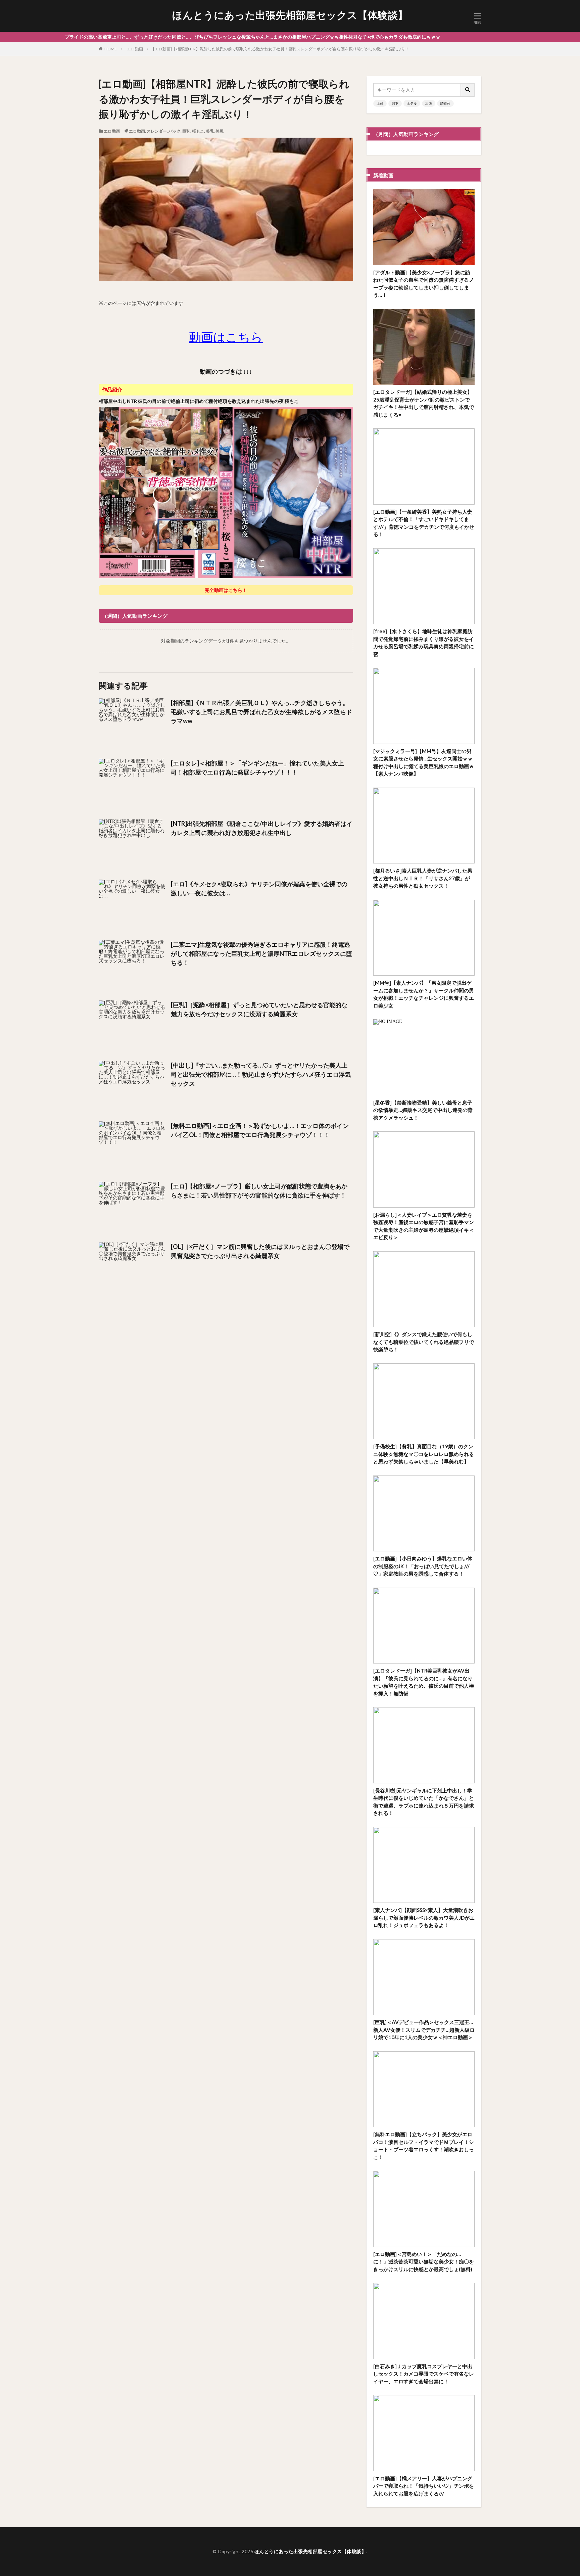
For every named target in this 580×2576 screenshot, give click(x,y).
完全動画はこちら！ (226, 590)
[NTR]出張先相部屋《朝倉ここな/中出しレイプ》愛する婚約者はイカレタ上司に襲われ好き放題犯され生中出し (262, 828)
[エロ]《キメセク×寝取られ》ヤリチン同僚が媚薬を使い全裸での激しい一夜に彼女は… (259, 888)
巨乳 (186, 131)
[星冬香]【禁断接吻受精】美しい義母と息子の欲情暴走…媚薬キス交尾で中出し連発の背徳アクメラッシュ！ (423, 1110)
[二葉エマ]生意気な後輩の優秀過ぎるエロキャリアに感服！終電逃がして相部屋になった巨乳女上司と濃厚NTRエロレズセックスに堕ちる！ (261, 953)
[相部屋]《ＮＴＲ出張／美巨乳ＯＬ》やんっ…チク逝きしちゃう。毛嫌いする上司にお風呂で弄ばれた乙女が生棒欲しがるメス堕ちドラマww (261, 712)
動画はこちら (226, 337)
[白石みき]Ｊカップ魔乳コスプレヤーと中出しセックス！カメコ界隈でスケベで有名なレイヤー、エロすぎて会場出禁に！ (424, 2374)
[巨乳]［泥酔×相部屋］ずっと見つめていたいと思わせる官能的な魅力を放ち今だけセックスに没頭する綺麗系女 (259, 1009)
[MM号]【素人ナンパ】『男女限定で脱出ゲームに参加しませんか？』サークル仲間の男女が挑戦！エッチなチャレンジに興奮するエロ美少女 (424, 994)
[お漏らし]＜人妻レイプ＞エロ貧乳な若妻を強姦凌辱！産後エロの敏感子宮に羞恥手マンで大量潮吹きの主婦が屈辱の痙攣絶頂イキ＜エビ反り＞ (424, 1226)
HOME (111, 49)
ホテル (412, 103)
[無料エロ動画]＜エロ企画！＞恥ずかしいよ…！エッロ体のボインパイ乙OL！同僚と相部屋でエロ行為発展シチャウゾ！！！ (260, 1130)
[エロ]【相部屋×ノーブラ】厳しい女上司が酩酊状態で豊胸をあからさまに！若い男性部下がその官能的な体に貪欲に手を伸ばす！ (259, 1191)
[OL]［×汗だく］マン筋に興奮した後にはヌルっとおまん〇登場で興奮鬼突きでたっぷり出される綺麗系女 (260, 1251)
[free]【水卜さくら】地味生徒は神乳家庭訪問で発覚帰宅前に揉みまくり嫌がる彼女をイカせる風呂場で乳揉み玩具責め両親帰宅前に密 (424, 643)
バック (175, 131)
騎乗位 (445, 103)
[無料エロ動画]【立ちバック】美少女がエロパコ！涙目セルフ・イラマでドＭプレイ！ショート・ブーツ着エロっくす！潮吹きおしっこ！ (424, 2146)
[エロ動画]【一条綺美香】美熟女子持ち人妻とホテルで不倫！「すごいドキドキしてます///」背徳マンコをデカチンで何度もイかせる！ (424, 523)
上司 (380, 103)
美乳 (210, 131)
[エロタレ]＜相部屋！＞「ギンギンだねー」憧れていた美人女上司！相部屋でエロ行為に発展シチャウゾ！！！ (257, 768)
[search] (468, 90)
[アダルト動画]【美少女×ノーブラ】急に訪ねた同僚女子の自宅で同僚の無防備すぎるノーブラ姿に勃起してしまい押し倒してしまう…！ (424, 284)
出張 (429, 103)
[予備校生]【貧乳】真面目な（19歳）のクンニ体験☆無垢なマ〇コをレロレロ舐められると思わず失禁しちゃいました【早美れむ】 (424, 1454)
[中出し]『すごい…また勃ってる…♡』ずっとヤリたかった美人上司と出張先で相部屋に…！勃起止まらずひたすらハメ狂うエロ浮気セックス (261, 1074)
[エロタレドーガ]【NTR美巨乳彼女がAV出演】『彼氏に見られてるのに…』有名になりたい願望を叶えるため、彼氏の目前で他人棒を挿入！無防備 (424, 1682)
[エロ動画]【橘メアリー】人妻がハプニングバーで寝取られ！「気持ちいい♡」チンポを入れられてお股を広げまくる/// (424, 2486)
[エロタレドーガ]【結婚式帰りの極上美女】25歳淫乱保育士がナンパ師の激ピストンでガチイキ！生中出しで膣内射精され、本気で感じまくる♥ (424, 403)
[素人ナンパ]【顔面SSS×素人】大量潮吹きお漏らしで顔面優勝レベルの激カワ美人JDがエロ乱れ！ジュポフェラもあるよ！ (424, 1917)
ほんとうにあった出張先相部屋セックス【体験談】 (290, 15)
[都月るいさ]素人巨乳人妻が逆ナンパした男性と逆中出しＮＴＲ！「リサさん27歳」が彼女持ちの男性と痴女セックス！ (423, 878)
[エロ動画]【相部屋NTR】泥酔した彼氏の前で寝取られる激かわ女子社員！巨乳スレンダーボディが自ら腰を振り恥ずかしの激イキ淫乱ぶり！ (281, 49)
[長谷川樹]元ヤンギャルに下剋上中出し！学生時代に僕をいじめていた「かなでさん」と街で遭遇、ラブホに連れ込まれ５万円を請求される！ (424, 1802)
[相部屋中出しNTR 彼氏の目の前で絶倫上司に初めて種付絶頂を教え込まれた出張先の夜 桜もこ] (226, 577)
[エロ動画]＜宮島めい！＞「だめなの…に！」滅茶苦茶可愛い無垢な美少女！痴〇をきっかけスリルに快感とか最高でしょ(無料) (424, 2262)
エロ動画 (135, 49)
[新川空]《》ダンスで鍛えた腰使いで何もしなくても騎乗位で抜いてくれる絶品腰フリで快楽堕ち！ (424, 1342)
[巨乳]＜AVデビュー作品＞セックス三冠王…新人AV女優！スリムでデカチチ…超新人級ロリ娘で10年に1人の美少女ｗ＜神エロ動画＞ (424, 2030)
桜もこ (198, 131)
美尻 (220, 131)
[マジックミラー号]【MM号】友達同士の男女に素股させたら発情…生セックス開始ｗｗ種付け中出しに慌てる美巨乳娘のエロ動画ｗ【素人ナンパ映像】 (424, 762)
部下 (395, 103)
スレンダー (157, 131)
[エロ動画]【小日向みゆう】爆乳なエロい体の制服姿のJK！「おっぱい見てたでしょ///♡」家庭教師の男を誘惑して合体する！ (423, 1566)
